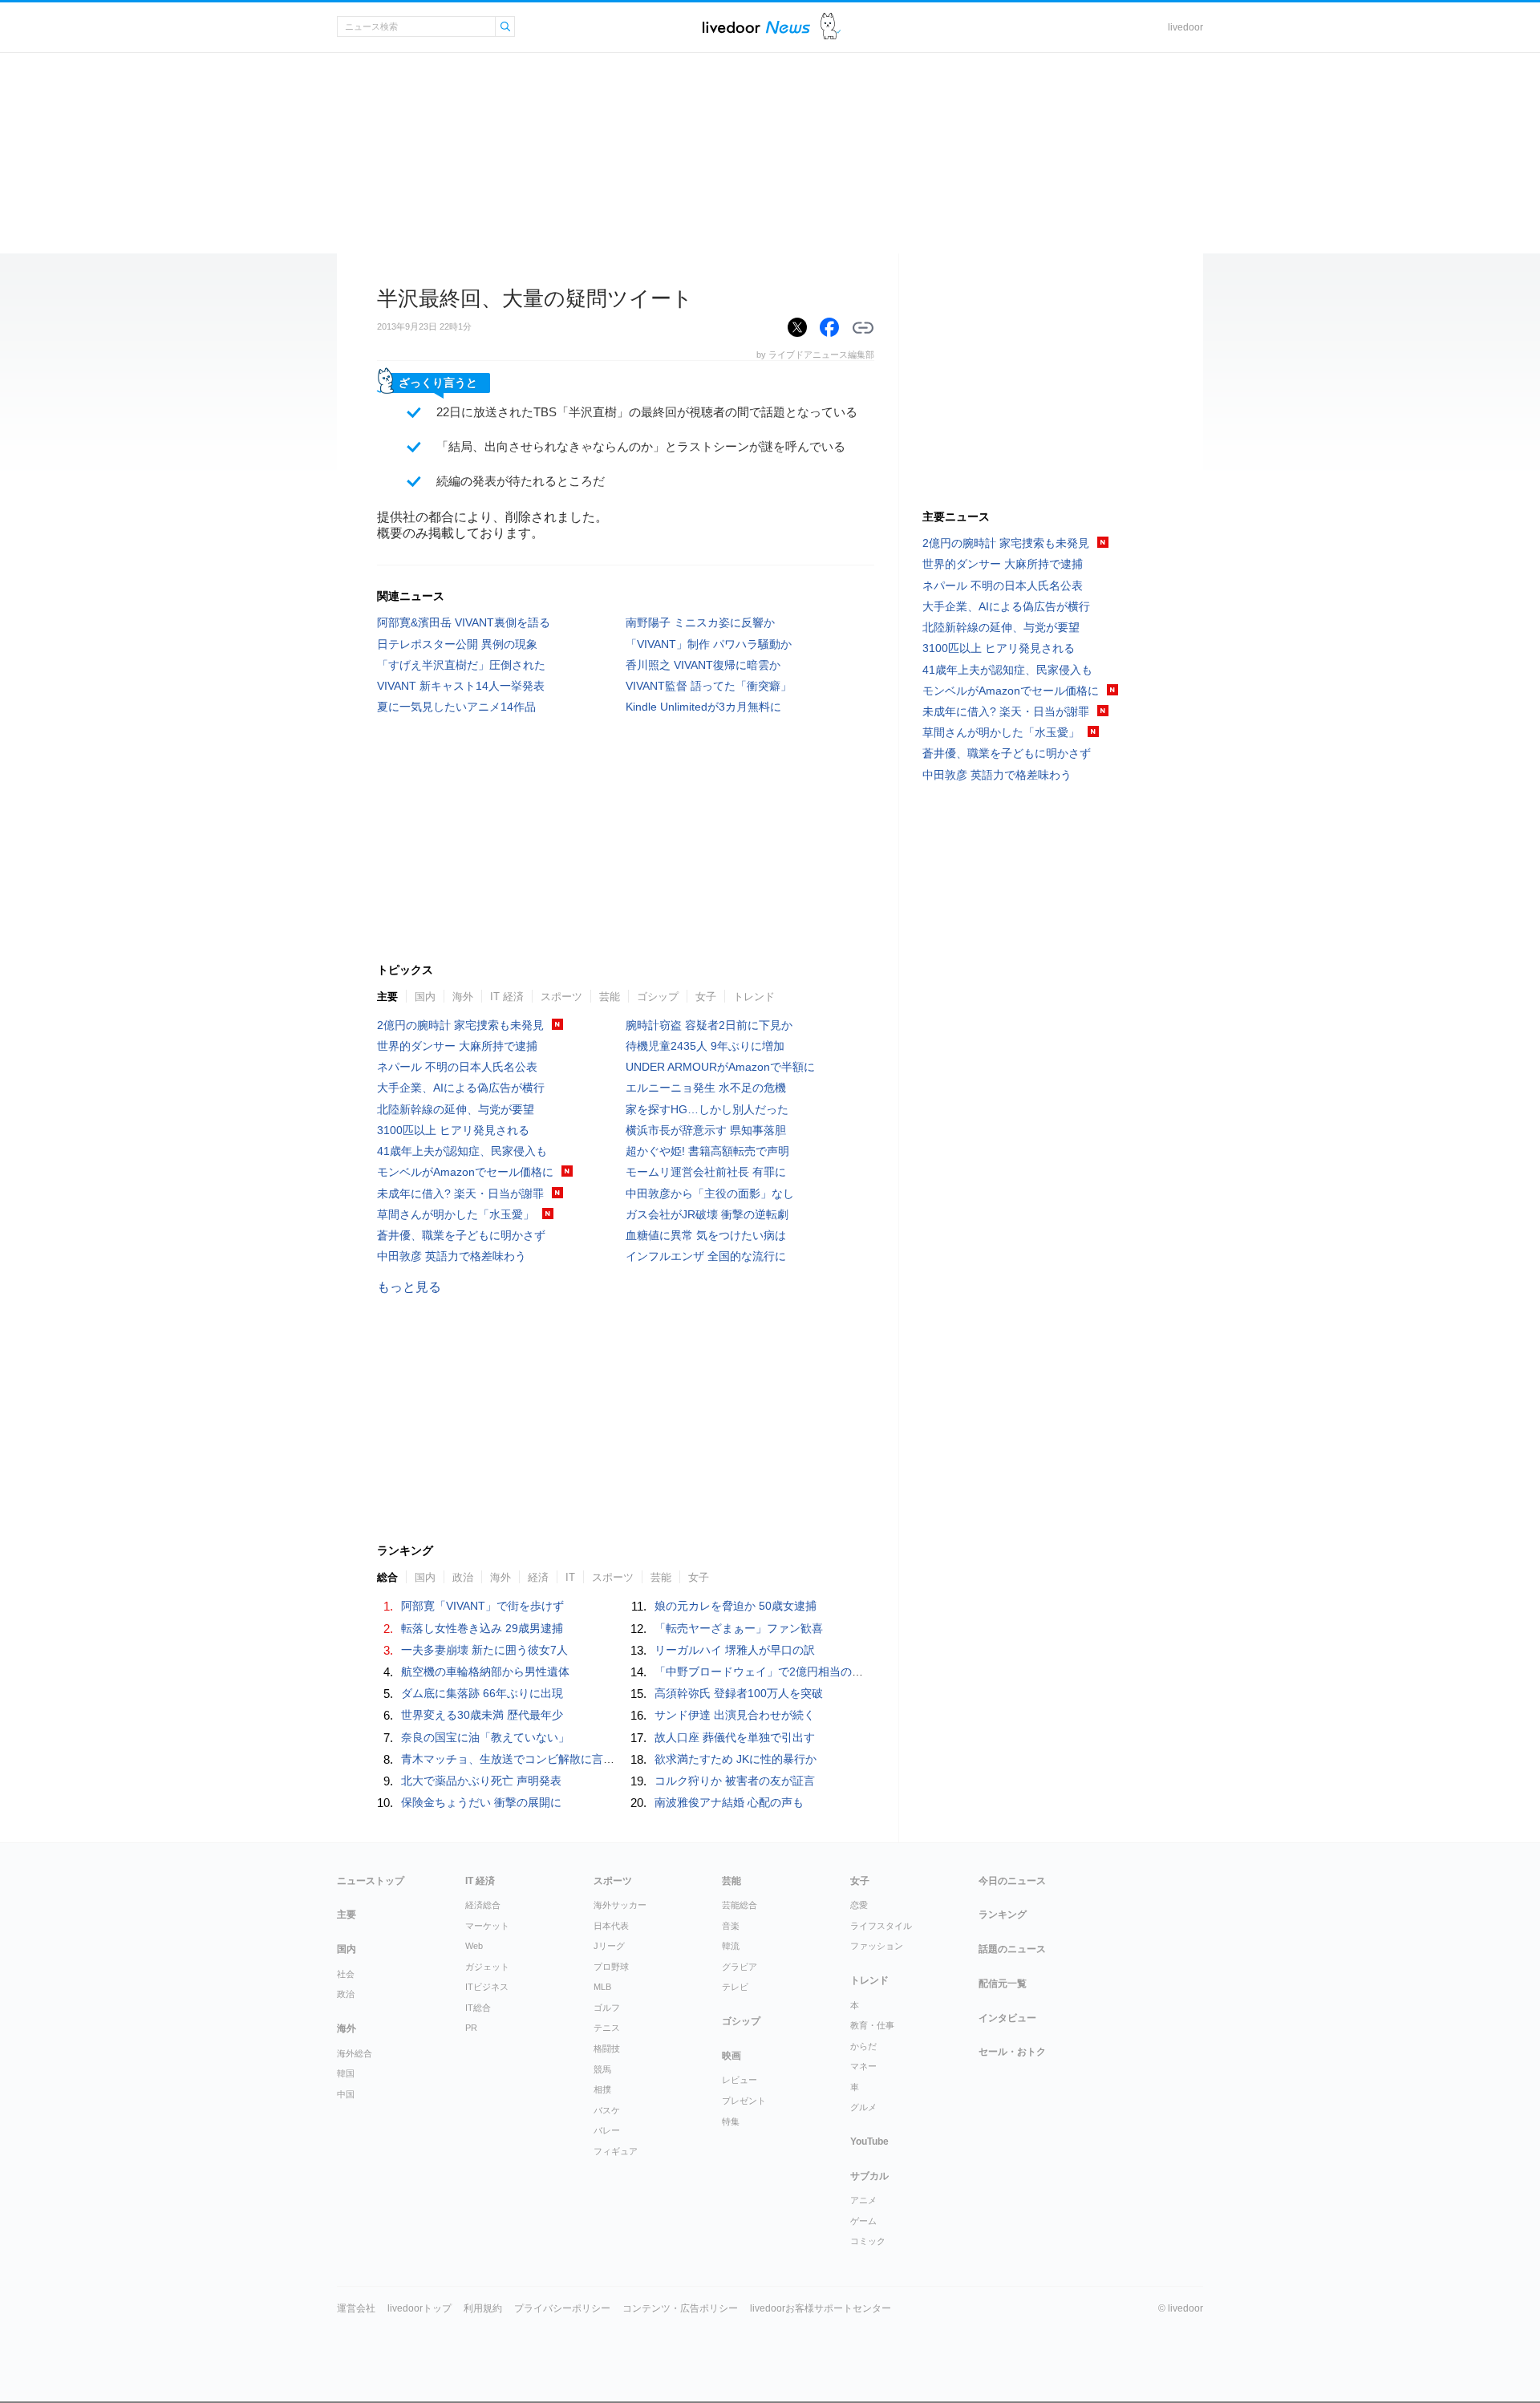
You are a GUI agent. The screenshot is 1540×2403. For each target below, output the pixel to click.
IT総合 (478, 2008)
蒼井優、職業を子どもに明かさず (461, 1235)
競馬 (602, 2069)
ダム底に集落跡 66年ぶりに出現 (482, 1693)
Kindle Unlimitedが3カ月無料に (703, 707)
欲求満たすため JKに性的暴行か (736, 1759)
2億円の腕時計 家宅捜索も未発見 (460, 1025)
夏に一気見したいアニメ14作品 (456, 707)
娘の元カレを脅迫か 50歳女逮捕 (736, 1606)
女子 (706, 997)
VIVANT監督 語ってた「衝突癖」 (709, 686)
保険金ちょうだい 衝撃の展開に (481, 1802)
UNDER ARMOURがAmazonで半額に (720, 1067)
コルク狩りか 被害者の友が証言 (735, 1781)
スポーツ (561, 997)
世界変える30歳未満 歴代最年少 (482, 1715)
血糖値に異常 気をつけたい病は (706, 1235)
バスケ (607, 2110)
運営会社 (356, 2308)
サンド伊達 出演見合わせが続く (735, 1715)
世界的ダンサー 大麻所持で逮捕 (457, 1046)
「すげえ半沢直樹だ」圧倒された (461, 665)
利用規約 (483, 2308)
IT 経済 (507, 997)
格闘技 (607, 2048)
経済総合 (483, 1905)
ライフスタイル (881, 1926)
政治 (346, 1994)
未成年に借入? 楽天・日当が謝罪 (460, 1193)
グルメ (863, 2107)
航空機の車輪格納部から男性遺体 (485, 1672)
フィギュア (616, 2151)
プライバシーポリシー (562, 2308)
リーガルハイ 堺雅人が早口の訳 (735, 1650)
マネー (863, 2066)
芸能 (610, 997)
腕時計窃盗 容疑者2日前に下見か (709, 1025)
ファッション (877, 1946)
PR (471, 2028)
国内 (425, 997)
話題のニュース (1012, 1949)
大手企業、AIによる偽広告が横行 (461, 1088)
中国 (346, 2094)
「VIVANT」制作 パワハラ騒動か (709, 644)
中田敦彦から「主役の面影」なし (710, 1193)
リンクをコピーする (863, 328)
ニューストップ (371, 1881)
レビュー (740, 2080)
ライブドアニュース (756, 27)
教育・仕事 (872, 2025)
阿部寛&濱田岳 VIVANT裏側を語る (464, 622)
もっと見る (409, 1287)
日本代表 (611, 1926)
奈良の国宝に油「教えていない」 (485, 1737)
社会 (346, 1974)
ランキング (1003, 1915)
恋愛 (859, 1905)
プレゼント (744, 2101)
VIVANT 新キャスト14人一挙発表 (461, 686)
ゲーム (863, 2221)
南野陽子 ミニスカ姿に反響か (700, 622)
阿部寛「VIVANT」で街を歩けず (482, 1606)
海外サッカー (620, 1905)
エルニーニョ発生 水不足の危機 (706, 1088)
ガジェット (487, 1967)
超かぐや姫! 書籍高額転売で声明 (707, 1151)
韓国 (346, 2073)
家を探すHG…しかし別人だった (707, 1109)
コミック (868, 2241)
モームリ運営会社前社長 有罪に (706, 1172)
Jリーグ (609, 1946)
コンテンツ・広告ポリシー (680, 2308)
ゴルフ (607, 2008)
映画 (731, 2056)
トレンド (754, 997)
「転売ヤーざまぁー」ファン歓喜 (739, 1628)
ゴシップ (658, 997)
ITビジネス (487, 1987)
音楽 (731, 1926)
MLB (602, 1987)
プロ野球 (611, 1967)
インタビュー (1007, 2018)
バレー (607, 2130)
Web (474, 1946)
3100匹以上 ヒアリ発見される (453, 1130)
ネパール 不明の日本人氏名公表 (457, 1067)
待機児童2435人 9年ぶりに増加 (705, 1046)
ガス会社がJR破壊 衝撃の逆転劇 (707, 1214)
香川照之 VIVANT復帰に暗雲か (703, 665)
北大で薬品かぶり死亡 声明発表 (481, 1781)
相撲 (602, 2089)
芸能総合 (740, 1905)
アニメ (863, 2200)
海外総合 (355, 2053)
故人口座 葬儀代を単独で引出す (735, 1737)
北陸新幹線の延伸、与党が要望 (456, 1109)
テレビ (735, 1987)
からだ (863, 2046)
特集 (731, 2121)
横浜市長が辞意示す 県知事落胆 (706, 1130)
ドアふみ (831, 27)
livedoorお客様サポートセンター (821, 2308)
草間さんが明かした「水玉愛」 (456, 1214)
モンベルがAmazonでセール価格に (465, 1172)
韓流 (731, 1946)
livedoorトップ (419, 2308)
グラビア (740, 1967)
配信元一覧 (1003, 1984)
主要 (387, 997)
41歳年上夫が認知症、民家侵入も (462, 1151)
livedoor (1185, 27)
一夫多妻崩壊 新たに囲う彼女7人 (484, 1650)
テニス (607, 2028)
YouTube (869, 2142)
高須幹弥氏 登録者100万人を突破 (739, 1693)
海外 (463, 997)
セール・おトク (1012, 2052)
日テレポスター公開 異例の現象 (457, 644)
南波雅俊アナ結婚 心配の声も (729, 1802)
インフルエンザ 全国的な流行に (706, 1256)
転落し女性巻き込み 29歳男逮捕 (482, 1628)
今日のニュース (1012, 1881)
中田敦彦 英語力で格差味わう (452, 1256)
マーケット (487, 1926)
